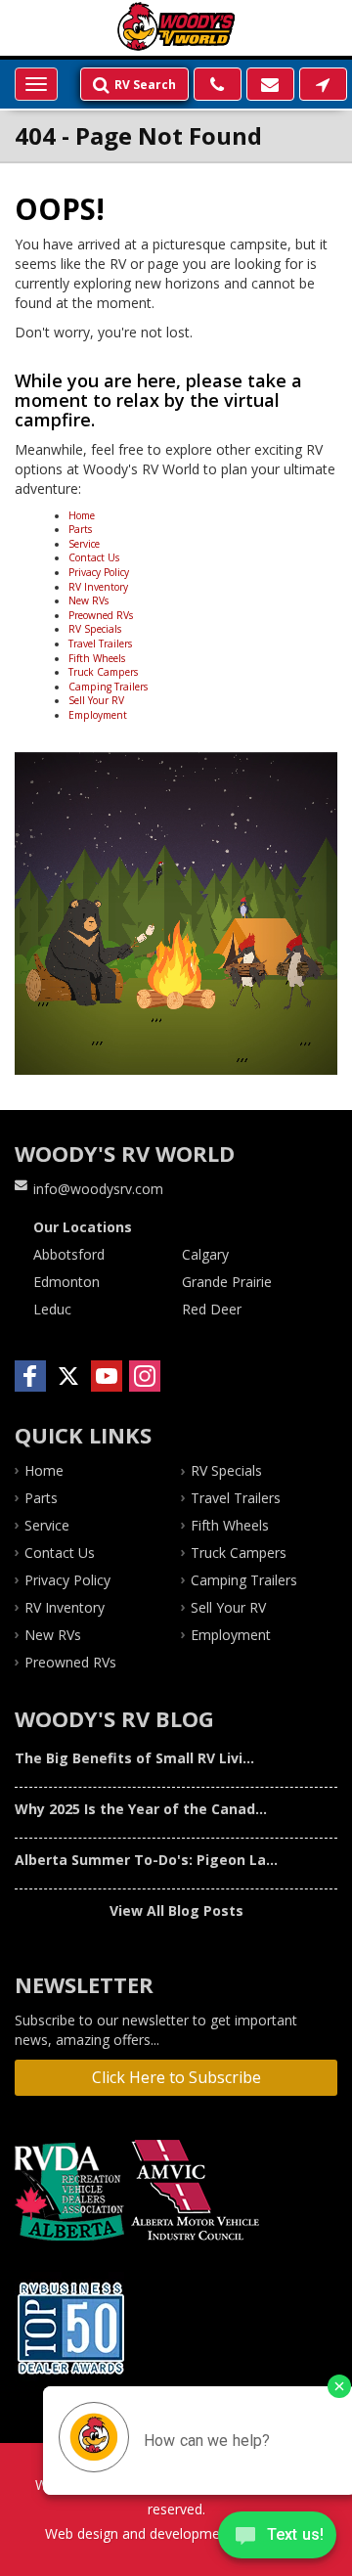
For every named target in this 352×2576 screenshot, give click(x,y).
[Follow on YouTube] (107, 1376)
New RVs (88, 600)
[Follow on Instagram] (145, 1376)
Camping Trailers (108, 687)
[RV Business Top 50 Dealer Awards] (73, 2328)
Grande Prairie (227, 1282)
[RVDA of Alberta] (72, 2192)
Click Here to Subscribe (176, 2077)
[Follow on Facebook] (30, 1376)
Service (84, 544)
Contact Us (94, 557)
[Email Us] (270, 84)
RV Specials (95, 629)
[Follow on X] (68, 1376)
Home (82, 515)
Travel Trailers (100, 644)
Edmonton (66, 1282)
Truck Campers (103, 672)
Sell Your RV (96, 700)
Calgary (205, 1254)
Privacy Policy (99, 572)
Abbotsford (69, 1254)
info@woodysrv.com (98, 1189)
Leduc (52, 1309)
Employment (98, 715)
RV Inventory (98, 587)
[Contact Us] (323, 84)
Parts (80, 529)
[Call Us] (218, 84)
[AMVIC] (198, 2191)
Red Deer (212, 1309)
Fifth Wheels (97, 658)
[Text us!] (277, 2538)
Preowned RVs (101, 615)
